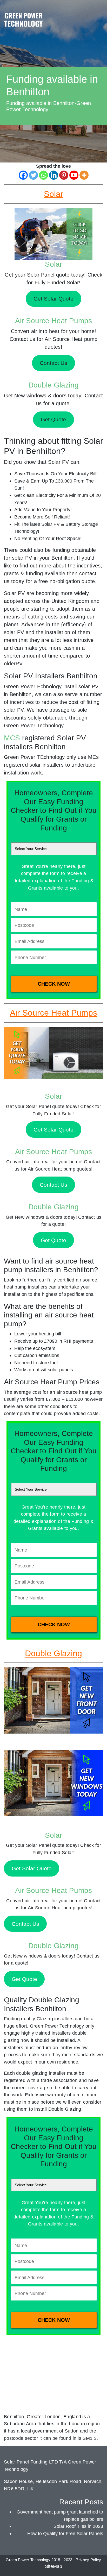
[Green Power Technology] (23, 21)
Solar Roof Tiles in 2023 (78, 2526)
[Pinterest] (64, 175)
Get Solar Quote (53, 1130)
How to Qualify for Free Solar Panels (65, 2533)
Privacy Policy (88, 2560)
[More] (84, 175)
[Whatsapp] (44, 175)
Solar (53, 264)
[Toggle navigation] (98, 14)
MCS (12, 738)
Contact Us (53, 1185)
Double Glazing (53, 385)
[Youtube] (74, 175)
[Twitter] (33, 175)
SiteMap (53, 2566)
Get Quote (53, 1240)
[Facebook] (23, 175)
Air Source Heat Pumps (53, 321)
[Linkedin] (54, 175)
